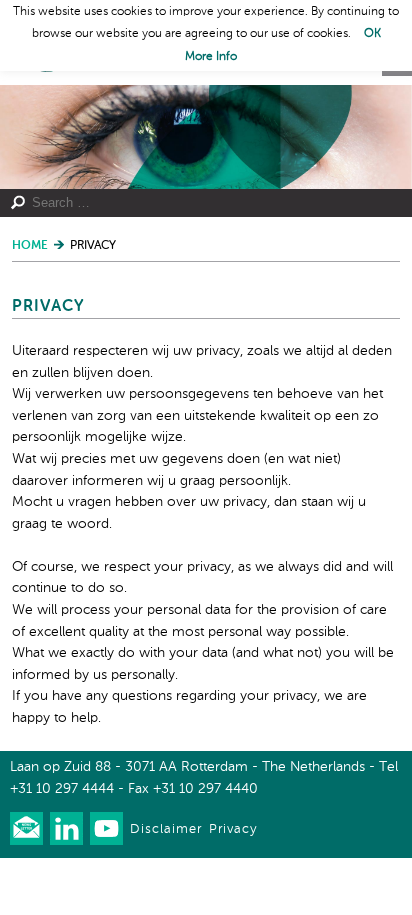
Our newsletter (26, 828)
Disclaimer (166, 829)
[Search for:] (196, 203)
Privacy (233, 829)
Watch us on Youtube (106, 828)
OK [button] (372, 34)
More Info (211, 57)
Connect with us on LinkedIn (66, 828)
